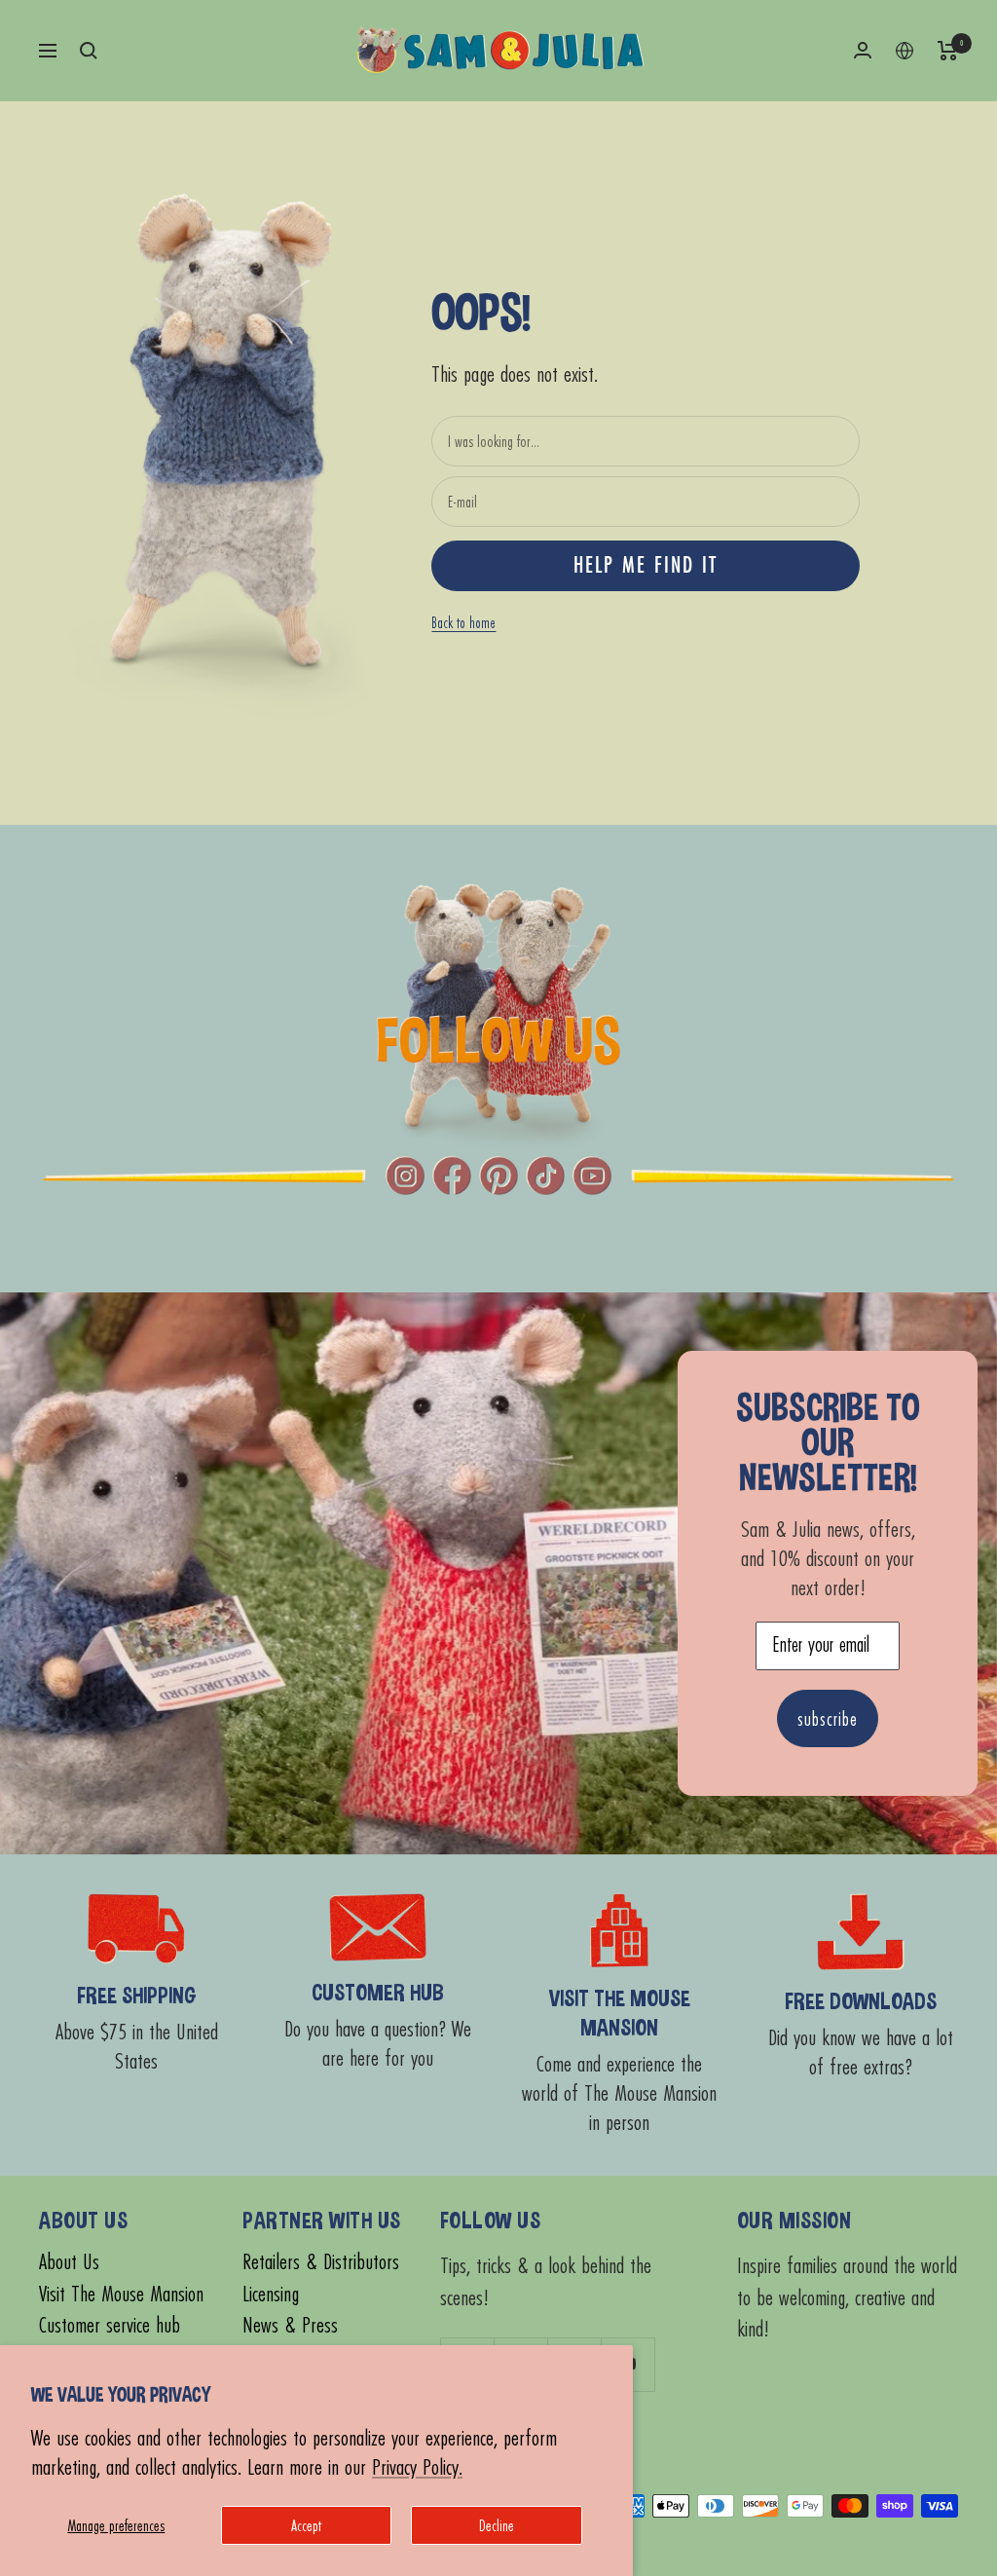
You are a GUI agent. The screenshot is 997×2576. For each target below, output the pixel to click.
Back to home (463, 622)
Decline (497, 2525)
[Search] (89, 51)
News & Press (290, 2325)
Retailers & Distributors (321, 2262)
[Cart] (948, 51)
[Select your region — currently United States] (905, 51)
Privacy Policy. (417, 2466)
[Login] (863, 50)
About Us (69, 2262)
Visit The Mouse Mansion (121, 2294)
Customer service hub (110, 2325)
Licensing (271, 2294)
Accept (306, 2525)
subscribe (828, 1718)
